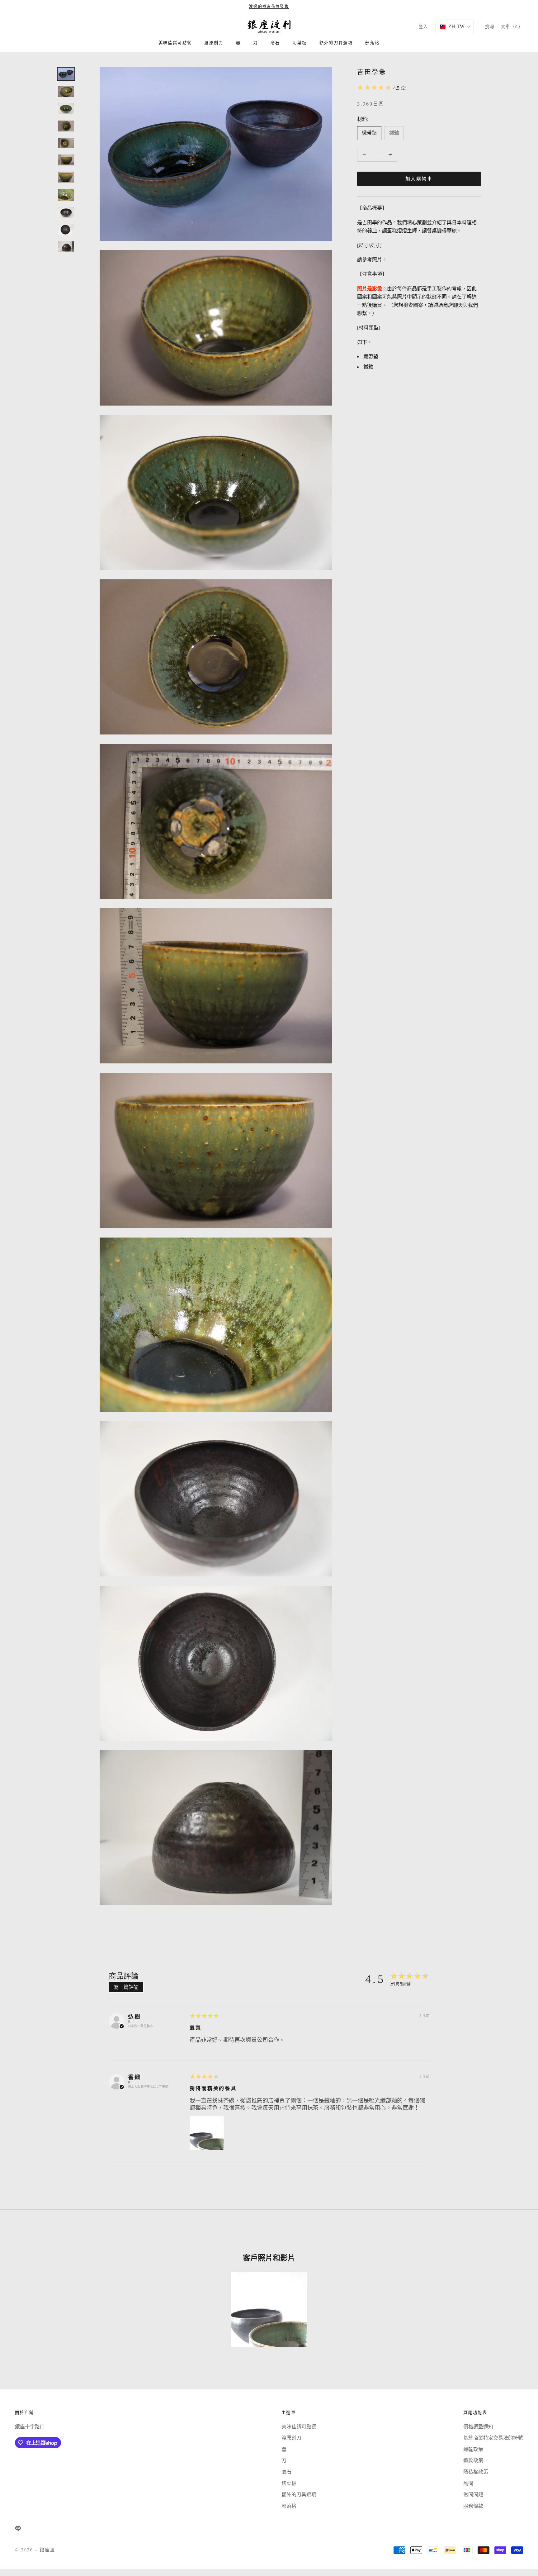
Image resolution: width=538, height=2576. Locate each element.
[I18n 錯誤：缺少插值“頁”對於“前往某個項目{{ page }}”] (66, 74)
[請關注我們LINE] (18, 2528)
